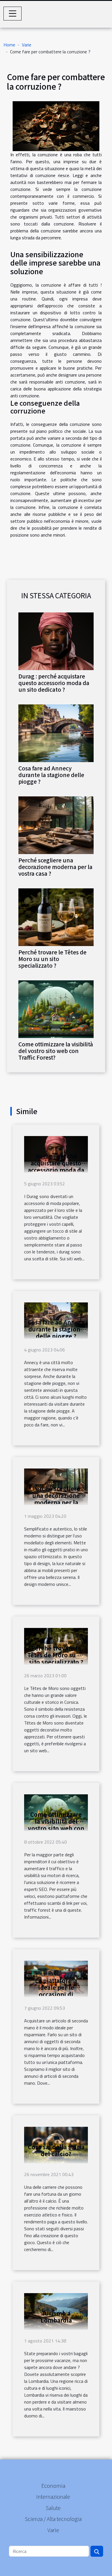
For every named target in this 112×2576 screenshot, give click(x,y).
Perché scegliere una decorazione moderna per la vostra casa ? (55, 867)
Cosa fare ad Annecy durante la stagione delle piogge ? (51, 775)
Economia (53, 2485)
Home (9, 45)
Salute (53, 2508)
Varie (27, 45)
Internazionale (53, 2496)
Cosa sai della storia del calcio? (56, 2150)
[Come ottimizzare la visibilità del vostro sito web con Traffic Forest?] (56, 1009)
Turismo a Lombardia (56, 2317)
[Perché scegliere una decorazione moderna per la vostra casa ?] (56, 825)
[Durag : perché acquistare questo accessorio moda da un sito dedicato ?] (56, 641)
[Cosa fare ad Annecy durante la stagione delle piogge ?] (56, 733)
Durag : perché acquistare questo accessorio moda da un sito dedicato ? (54, 683)
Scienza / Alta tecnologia (53, 2519)
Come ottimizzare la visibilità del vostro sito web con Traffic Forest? (56, 1051)
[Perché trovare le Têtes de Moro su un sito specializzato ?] (56, 917)
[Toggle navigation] (13, 14)
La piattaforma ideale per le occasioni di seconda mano (56, 1991)
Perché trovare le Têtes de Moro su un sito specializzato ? (52, 959)
